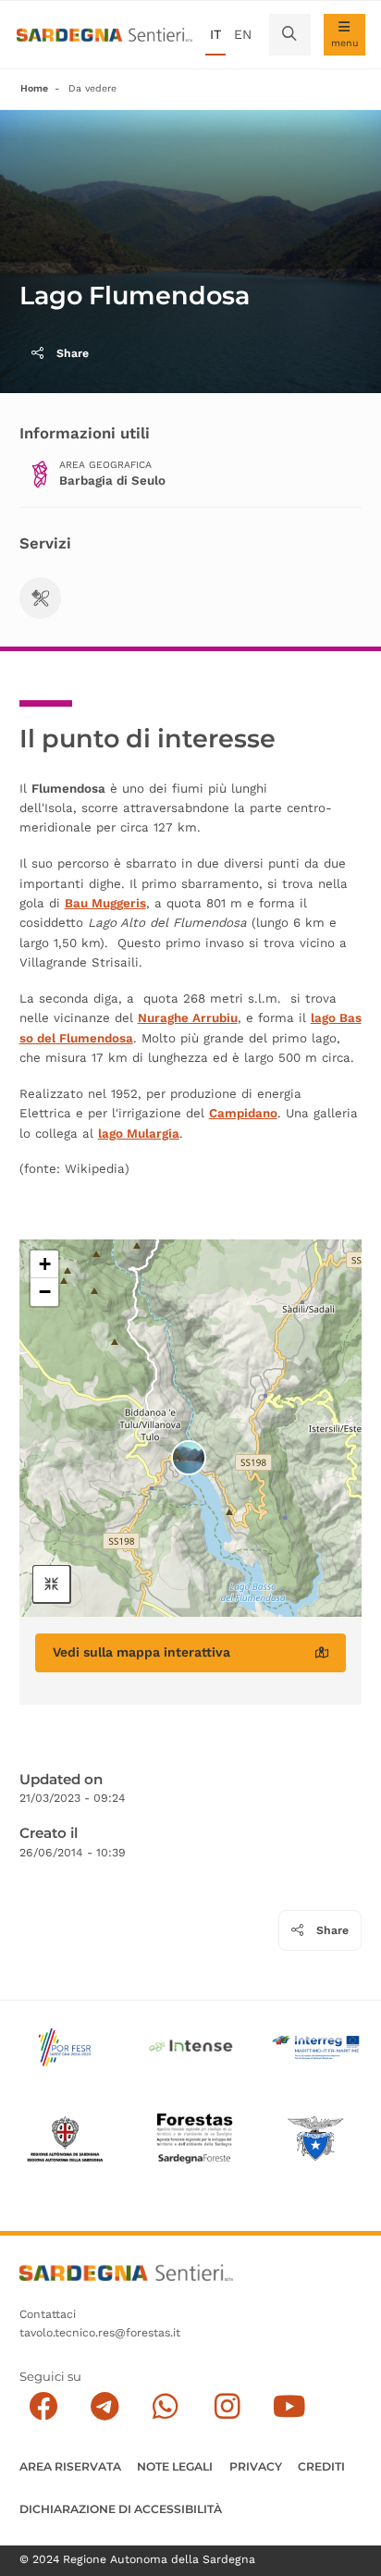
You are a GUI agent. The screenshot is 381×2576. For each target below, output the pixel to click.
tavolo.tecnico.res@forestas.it (100, 2333)
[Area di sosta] (40, 598)
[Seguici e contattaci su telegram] (105, 2406)
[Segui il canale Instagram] (227, 2406)
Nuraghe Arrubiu (188, 1018)
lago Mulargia (139, 1134)
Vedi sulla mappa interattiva (141, 1652)
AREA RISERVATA (70, 2466)
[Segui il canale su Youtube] (289, 2406)
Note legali (175, 2466)
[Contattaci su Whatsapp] (166, 2406)
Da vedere (92, 88)
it (215, 34)
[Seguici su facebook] (43, 2406)
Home (34, 88)
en (243, 34)
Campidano (243, 1113)
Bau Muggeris (105, 903)
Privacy (256, 2466)
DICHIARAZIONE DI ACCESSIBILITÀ (121, 2509)
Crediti (321, 2466)
